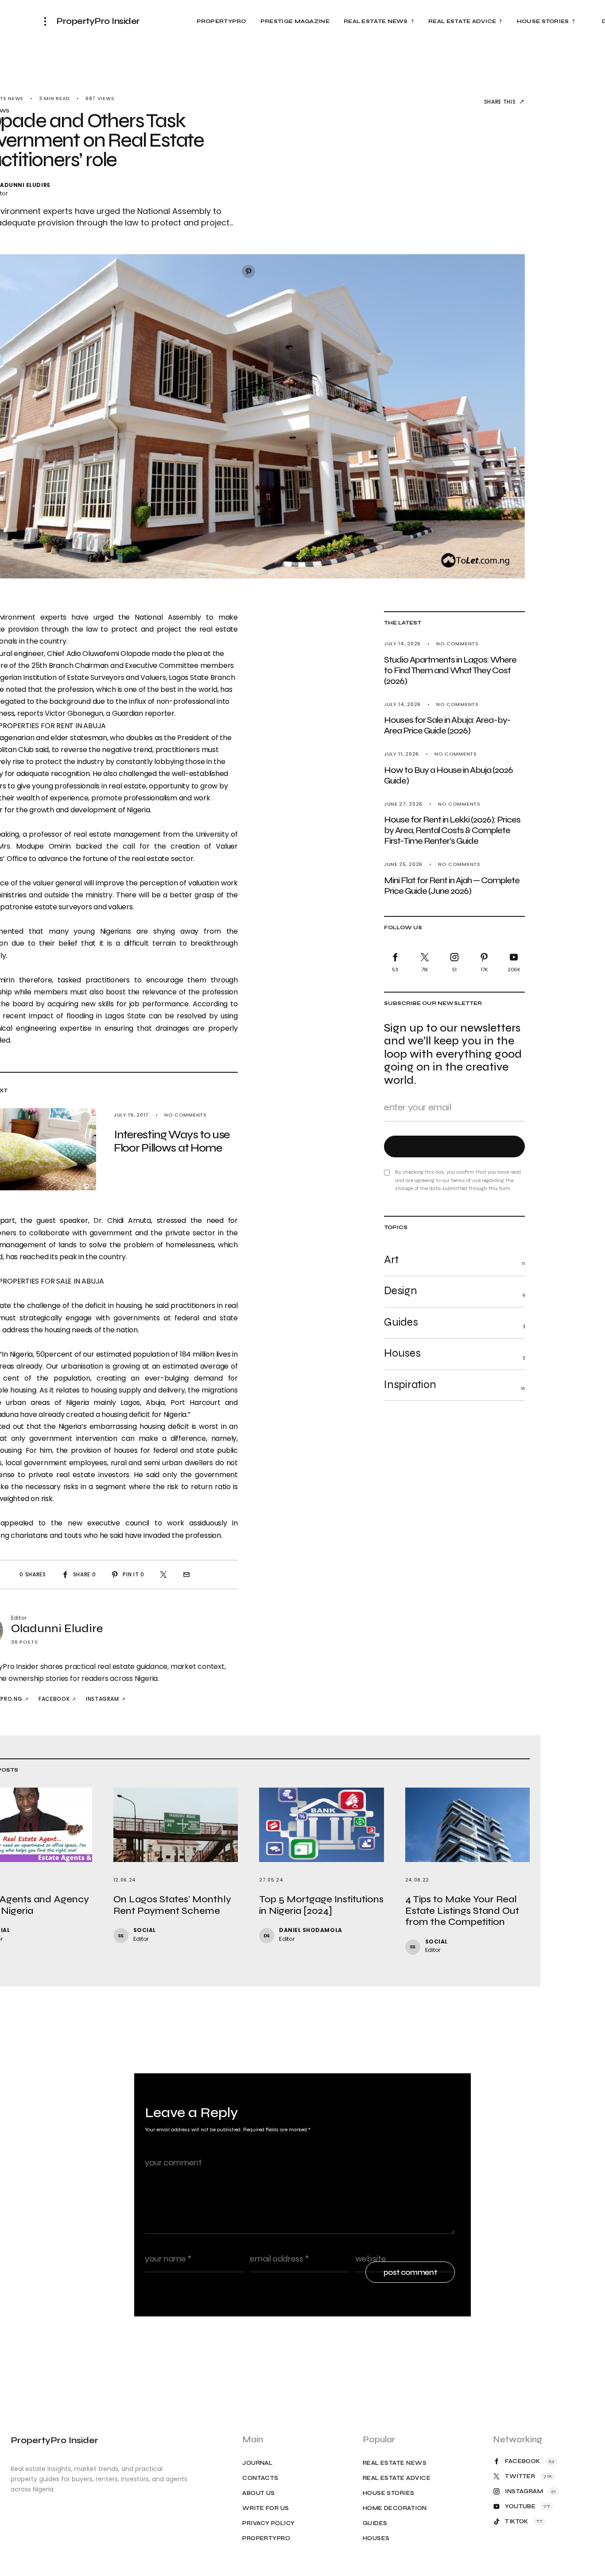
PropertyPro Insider (98, 21)
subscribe (455, 1147)
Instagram (103, 1699)
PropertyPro (266, 2539)
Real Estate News (395, 2463)
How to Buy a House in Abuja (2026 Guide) (448, 775)
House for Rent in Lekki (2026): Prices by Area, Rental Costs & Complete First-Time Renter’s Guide (452, 831)
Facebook (54, 1699)
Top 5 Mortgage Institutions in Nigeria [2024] (321, 1905)
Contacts (260, 2478)
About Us (259, 2493)
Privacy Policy (268, 2524)
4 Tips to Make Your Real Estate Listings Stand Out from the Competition (462, 1911)
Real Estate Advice (397, 2478)
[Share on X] (163, 1575)
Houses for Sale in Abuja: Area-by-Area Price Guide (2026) (447, 726)
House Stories (389, 2493)
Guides (375, 2524)
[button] (48, 21)
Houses (376, 2539)
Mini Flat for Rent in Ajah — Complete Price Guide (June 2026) (452, 886)
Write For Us (266, 2508)
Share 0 (85, 1574)
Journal (257, 2463)
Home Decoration (395, 2508)
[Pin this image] (248, 272)
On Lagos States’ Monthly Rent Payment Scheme (172, 1905)
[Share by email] (186, 1575)
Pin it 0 (133, 1574)
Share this (500, 102)
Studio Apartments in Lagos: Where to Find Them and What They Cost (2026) (450, 670)
